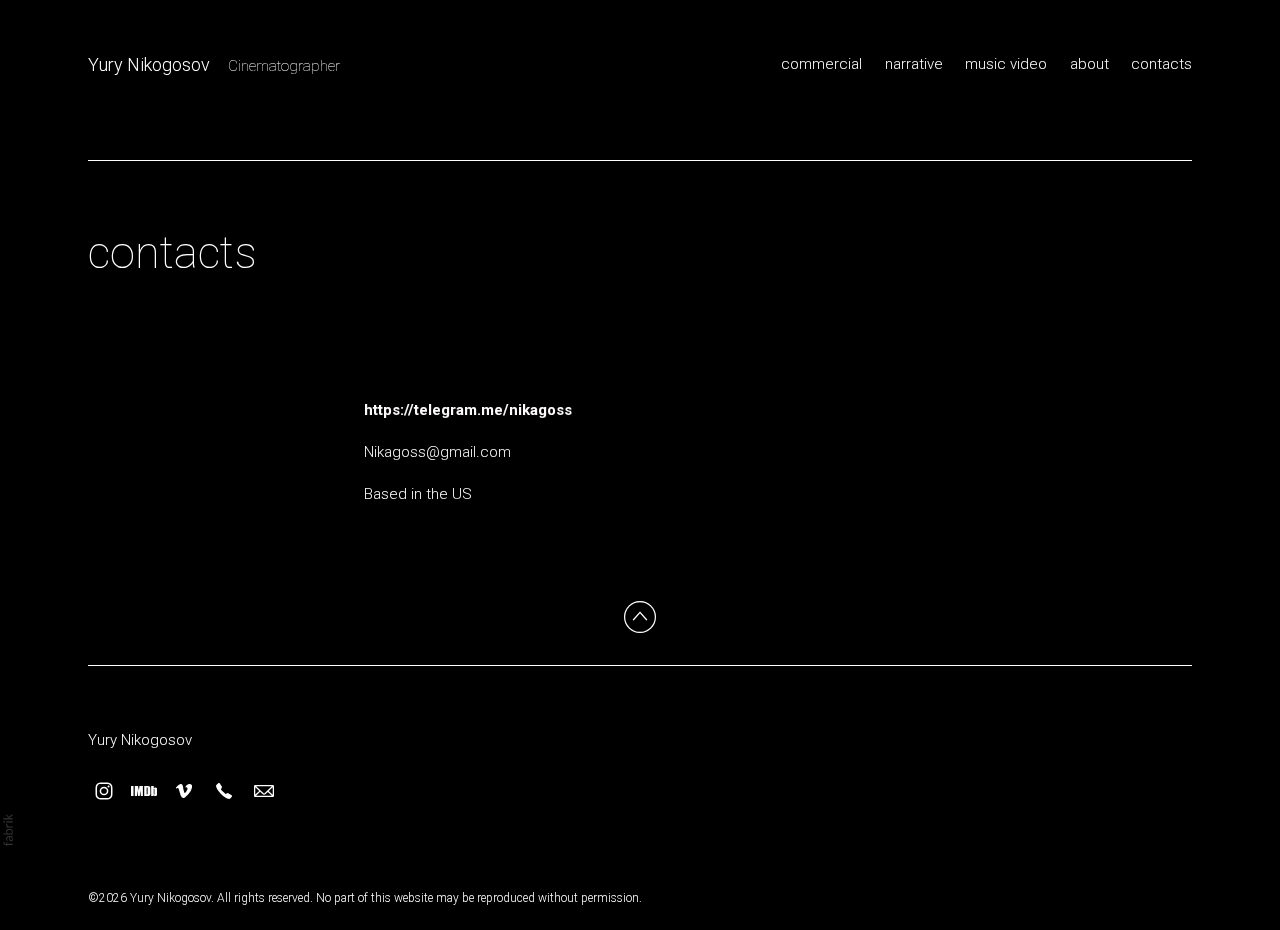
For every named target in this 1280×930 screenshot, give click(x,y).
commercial (821, 64)
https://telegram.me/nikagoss (468, 410)
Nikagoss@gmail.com (437, 452)
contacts (1161, 64)
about (1089, 64)
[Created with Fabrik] (8, 830)
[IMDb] (144, 791)
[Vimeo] (184, 791)
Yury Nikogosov (140, 740)
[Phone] (224, 791)
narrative (914, 64)
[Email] (264, 791)
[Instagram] (104, 791)
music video (1006, 64)
